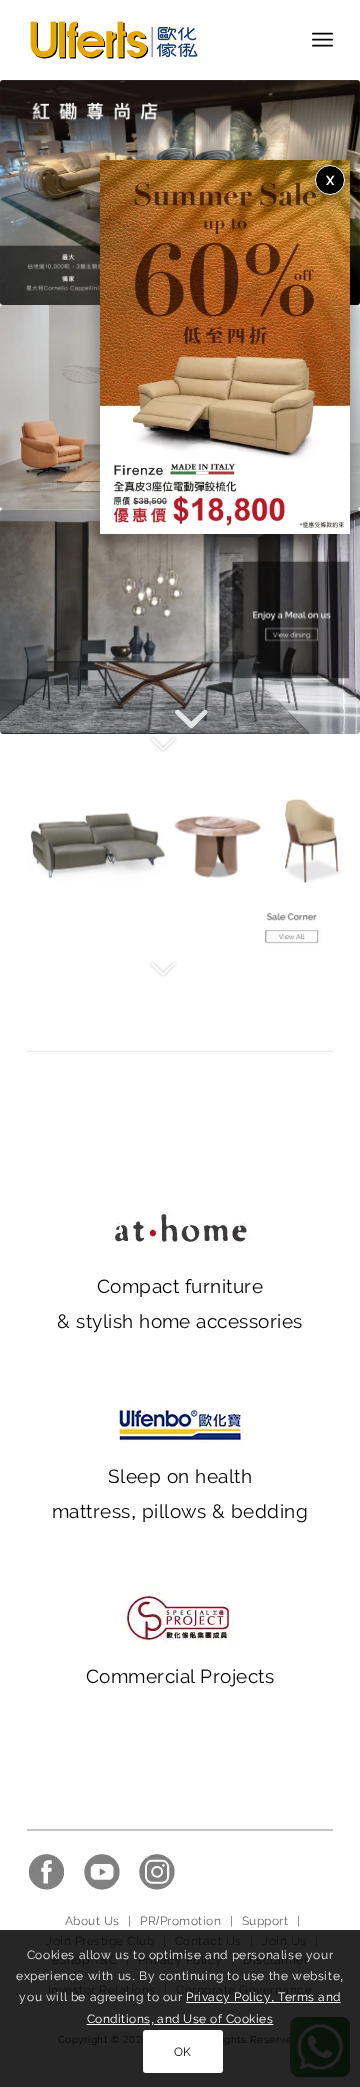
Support (265, 1921)
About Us (92, 1921)
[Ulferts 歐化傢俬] (149, 40)
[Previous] (45, 193)
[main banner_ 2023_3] (180, 846)
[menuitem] (322, 40)
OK (183, 2052)
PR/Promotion (180, 1921)
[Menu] (322, 40)
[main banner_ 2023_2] (180, 621)
